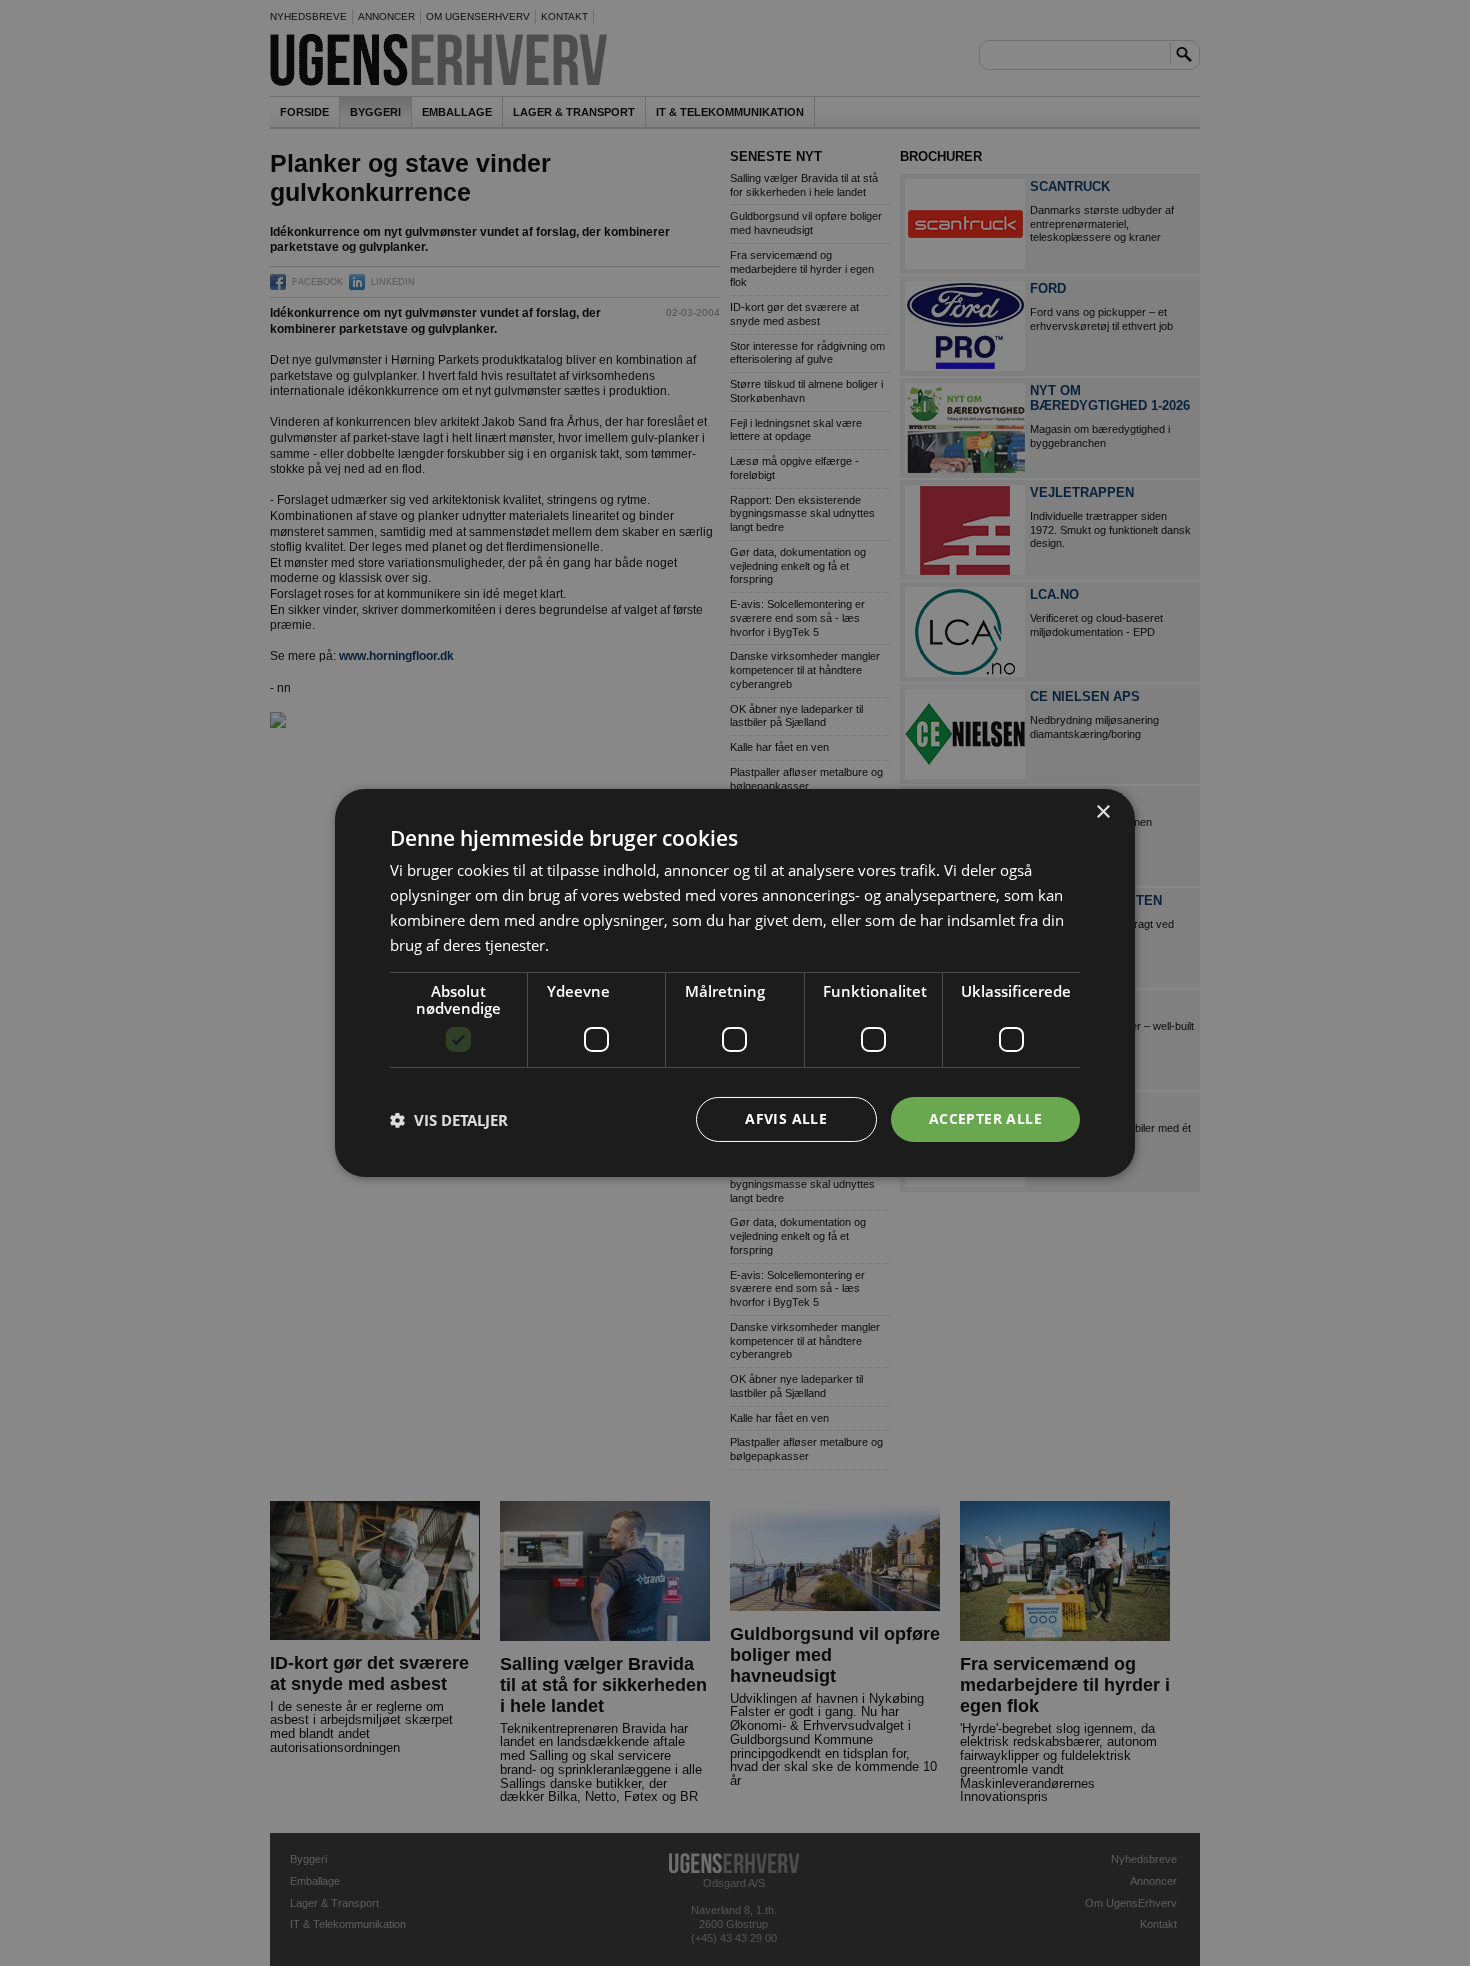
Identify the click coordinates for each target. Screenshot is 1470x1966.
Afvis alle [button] (786, 1118)
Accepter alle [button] (985, 1118)
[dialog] (735, 983)
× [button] (1102, 812)
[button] (449, 1120)
